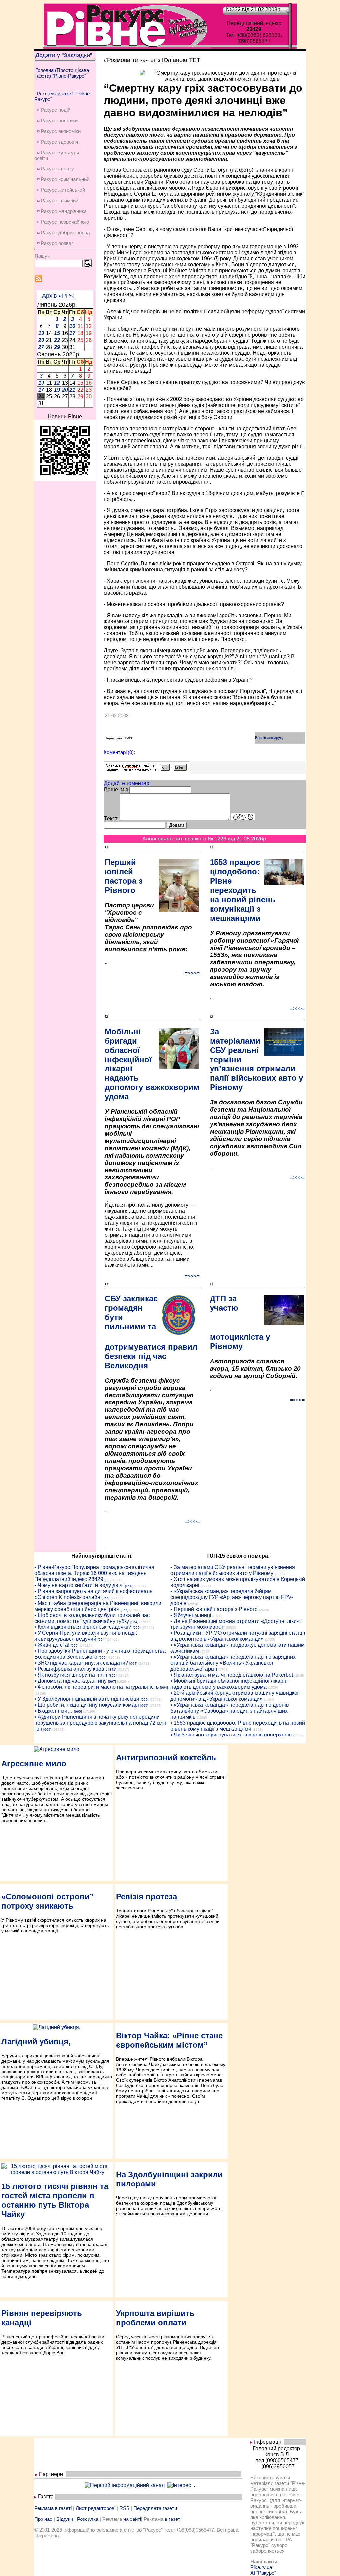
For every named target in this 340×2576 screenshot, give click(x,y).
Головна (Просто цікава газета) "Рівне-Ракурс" (62, 73)
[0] (107, 1580)
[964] (129, 1586)
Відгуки (65, 2519)
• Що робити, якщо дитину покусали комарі (87, 1705)
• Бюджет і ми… (53, 1711)
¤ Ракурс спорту (55, 169)
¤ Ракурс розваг (55, 243)
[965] (106, 1598)
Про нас (43, 2519)
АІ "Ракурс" (263, 2573)
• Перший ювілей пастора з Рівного (214, 1609)
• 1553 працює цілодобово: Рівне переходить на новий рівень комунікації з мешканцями (238, 1726)
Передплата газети (155, 2508)
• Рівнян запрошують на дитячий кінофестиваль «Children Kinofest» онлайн (93, 1594)
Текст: (111, 818)
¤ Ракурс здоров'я (57, 142)
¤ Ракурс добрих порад (63, 232)
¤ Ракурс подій (54, 110)
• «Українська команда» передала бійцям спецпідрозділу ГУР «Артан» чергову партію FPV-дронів (232, 1597)
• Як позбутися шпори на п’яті (71, 1675)
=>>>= (192, 973)
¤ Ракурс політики (57, 120)
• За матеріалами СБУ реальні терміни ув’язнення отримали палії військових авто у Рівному (233, 1570)
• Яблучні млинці (191, 1615)
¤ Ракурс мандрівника (62, 211)
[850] (113, 1676)
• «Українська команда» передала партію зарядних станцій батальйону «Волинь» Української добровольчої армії (233, 1663)
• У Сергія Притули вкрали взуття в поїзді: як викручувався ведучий (86, 1636)
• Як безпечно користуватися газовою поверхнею (231, 1735)
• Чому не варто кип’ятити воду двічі (79, 1585)
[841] (112, 1670)
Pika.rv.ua (261, 2567)
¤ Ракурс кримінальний (63, 179)
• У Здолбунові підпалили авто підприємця (87, 1699)
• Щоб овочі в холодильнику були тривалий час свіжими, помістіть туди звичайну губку (92, 1618)
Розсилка (88, 2519)
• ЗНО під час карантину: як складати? (81, 1663)
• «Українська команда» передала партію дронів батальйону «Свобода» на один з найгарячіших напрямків (230, 1711)
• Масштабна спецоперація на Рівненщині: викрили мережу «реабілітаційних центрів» (98, 1606)
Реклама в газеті (53, 2508)
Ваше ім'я (116, 789)
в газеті (173, 2519)
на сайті (132, 2519)
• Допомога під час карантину (70, 1681)
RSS (124, 2508)
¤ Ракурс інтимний (58, 201)
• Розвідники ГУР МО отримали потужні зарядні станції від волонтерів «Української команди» (238, 1636)
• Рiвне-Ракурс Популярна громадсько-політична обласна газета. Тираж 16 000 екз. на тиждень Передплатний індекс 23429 (94, 1573)
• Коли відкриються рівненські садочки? (83, 1627)
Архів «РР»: (58, 296)
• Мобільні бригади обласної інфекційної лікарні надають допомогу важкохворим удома (229, 1684)
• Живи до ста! (52, 1645)
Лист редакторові (95, 2508)
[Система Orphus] (147, 771)
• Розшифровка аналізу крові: (71, 1669)
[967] (112, 1681)
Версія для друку (269, 738)
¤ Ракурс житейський (61, 190)
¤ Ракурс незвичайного (63, 222)
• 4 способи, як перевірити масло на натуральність (96, 1687)
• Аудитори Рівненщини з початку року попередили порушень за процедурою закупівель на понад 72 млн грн (100, 1723)
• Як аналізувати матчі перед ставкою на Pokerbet (232, 1675)
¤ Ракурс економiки (59, 131)
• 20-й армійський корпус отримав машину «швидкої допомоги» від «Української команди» (234, 1696)
